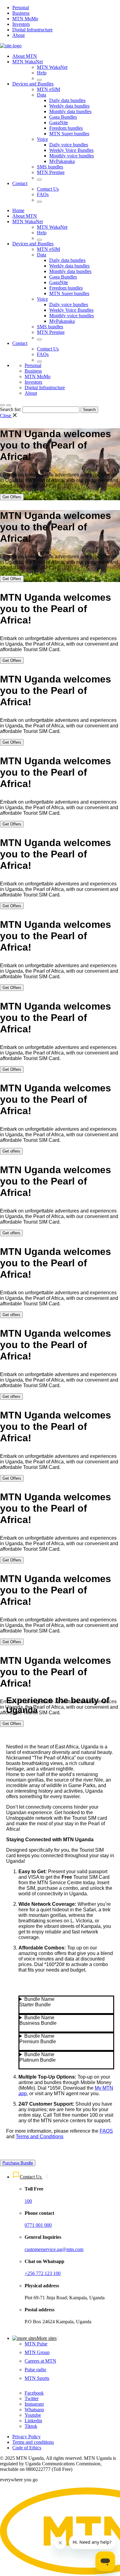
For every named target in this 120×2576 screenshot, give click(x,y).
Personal (21, 8)
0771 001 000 (38, 2225)
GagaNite (59, 123)
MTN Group (37, 2352)
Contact (20, 183)
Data (42, 95)
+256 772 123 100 (43, 2273)
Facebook (34, 2393)
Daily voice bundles (69, 145)
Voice (42, 139)
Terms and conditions (33, 2442)
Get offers (11, 1151)
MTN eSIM (48, 89)
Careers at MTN (40, 2361)
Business (21, 13)
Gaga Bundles (63, 117)
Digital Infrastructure (32, 30)
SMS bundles (50, 167)
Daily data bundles (67, 100)
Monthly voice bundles (72, 156)
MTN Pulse (36, 2344)
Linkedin (33, 2421)
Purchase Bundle (18, 2163)
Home (18, 210)
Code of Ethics (27, 2448)
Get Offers (12, 497)
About (18, 35)
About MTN (25, 56)
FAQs (43, 194)
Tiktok (31, 2426)
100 (28, 2201)
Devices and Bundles (33, 84)
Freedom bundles (66, 128)
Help (42, 73)
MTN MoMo (25, 19)
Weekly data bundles (69, 106)
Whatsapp (34, 2410)
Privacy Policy (26, 2437)
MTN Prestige (51, 172)
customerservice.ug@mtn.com (54, 2249)
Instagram (34, 2404)
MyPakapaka (62, 161)
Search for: (11, 409)
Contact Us (48, 189)
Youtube (33, 2415)
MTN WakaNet (28, 62)
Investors (21, 24)
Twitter (32, 2398)
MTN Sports (37, 2378)
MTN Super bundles (69, 134)
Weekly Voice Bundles (71, 150)
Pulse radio (35, 2370)
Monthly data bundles (70, 111)
